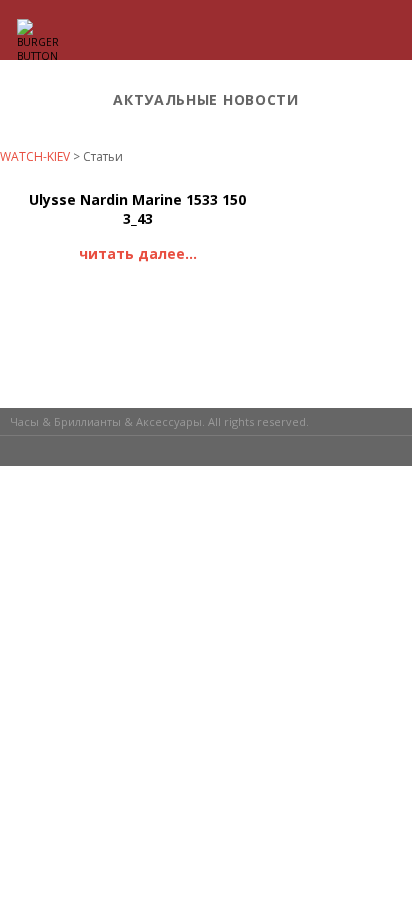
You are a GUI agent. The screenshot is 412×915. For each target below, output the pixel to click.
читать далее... (138, 253)
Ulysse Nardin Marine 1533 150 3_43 (137, 209)
